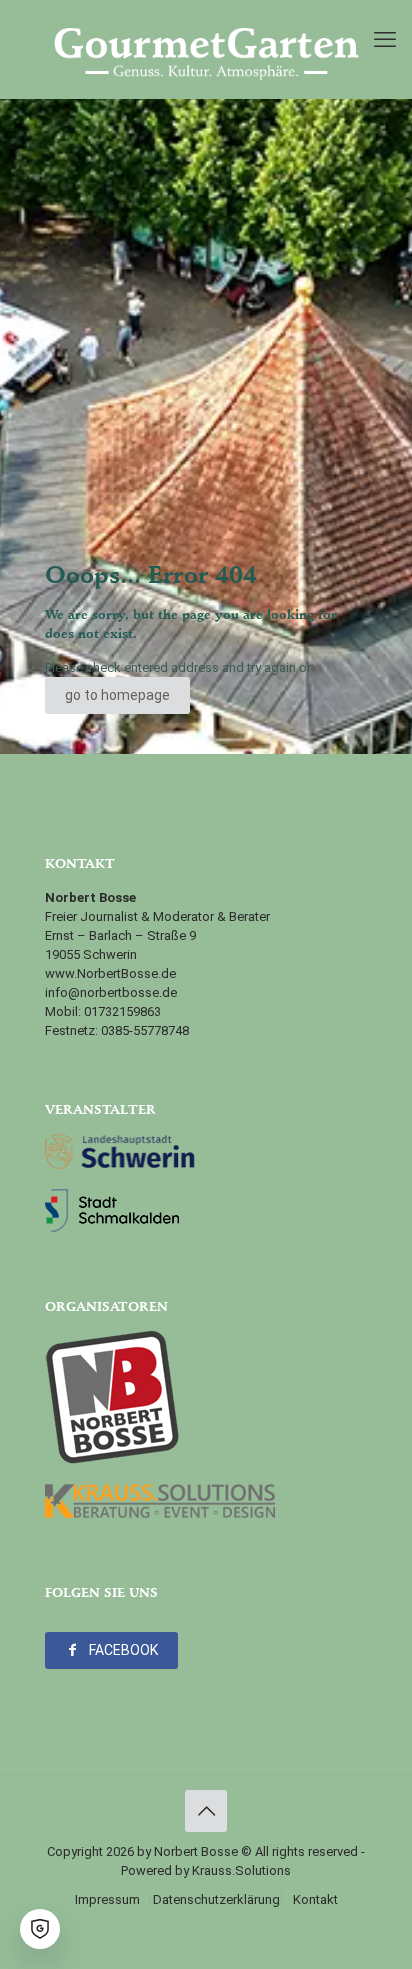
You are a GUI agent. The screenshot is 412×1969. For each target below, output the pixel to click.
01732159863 (122, 1011)
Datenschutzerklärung (216, 1899)
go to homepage (117, 695)
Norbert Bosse (196, 1851)
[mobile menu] (385, 40)
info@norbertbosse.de (111, 992)
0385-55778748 (145, 1030)
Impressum (107, 1899)
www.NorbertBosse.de (110, 973)
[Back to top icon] (206, 1811)
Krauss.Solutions (241, 1870)
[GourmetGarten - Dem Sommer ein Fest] (206, 49)
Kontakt (315, 1899)
